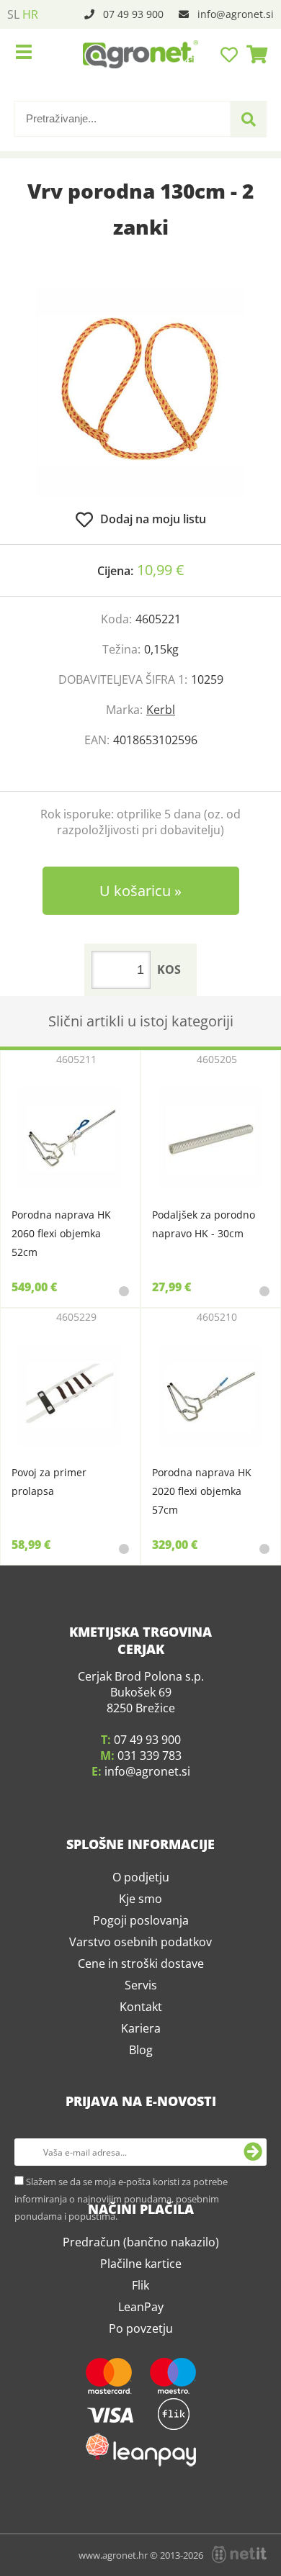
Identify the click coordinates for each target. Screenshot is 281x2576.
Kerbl (161, 710)
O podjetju (141, 1999)
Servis (141, 2107)
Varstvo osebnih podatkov (140, 2064)
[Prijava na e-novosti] (253, 2274)
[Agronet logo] (140, 54)
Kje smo (140, 2021)
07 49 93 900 (133, 14)
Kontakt (141, 2129)
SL (13, 14)
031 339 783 (150, 1878)
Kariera (141, 2151)
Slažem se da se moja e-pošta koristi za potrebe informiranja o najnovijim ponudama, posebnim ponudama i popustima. (121, 2321)
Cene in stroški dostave (141, 2086)
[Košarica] (253, 54)
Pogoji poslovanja (141, 2043)
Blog (141, 2172)
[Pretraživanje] (249, 119)
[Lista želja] (231, 54)
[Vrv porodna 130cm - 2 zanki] (140, 392)
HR (30, 14)
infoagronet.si (236, 14)
